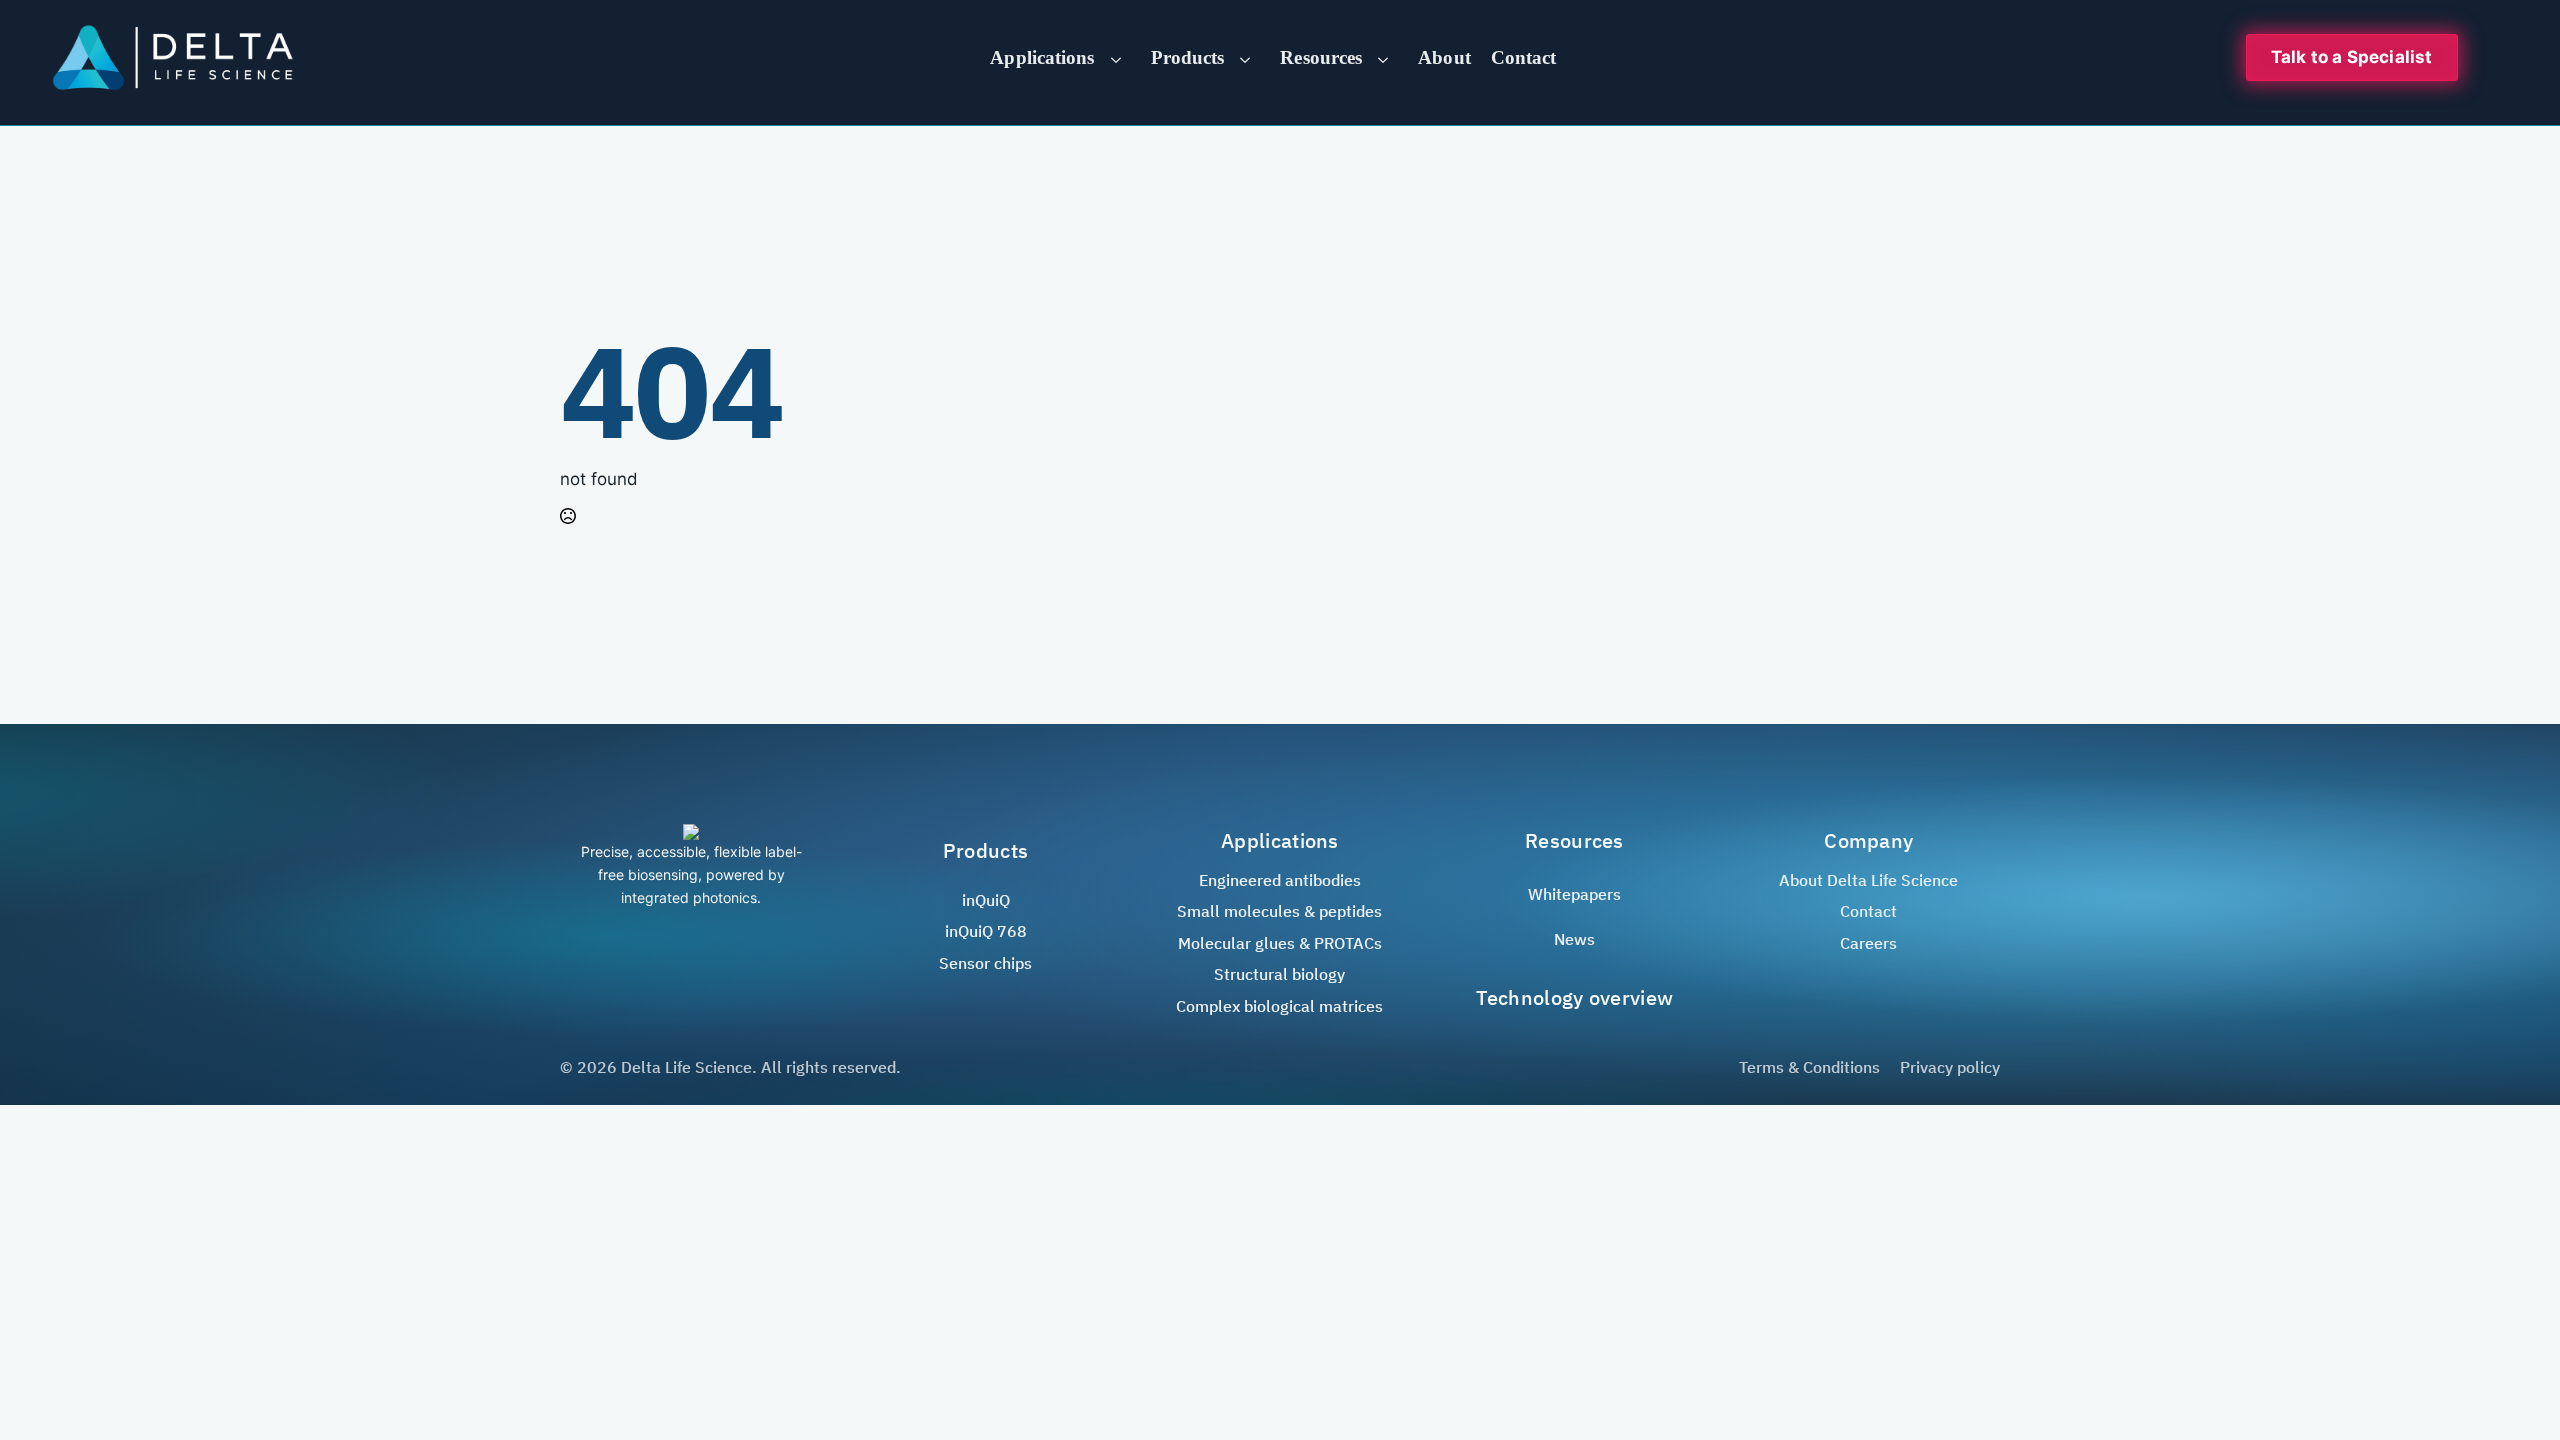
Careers (1868, 943)
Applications (1042, 57)
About (1444, 57)
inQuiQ (986, 900)
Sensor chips (985, 963)
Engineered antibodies (1280, 880)
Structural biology (1279, 974)
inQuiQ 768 (986, 931)
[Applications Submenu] (1123, 57)
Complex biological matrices (1279, 1006)
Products (1188, 57)
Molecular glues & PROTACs (1280, 943)
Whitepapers (1574, 894)
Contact (1524, 57)
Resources (1321, 57)
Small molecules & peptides (1279, 911)
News (1574, 939)
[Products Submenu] (1252, 57)
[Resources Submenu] (1390, 57)
